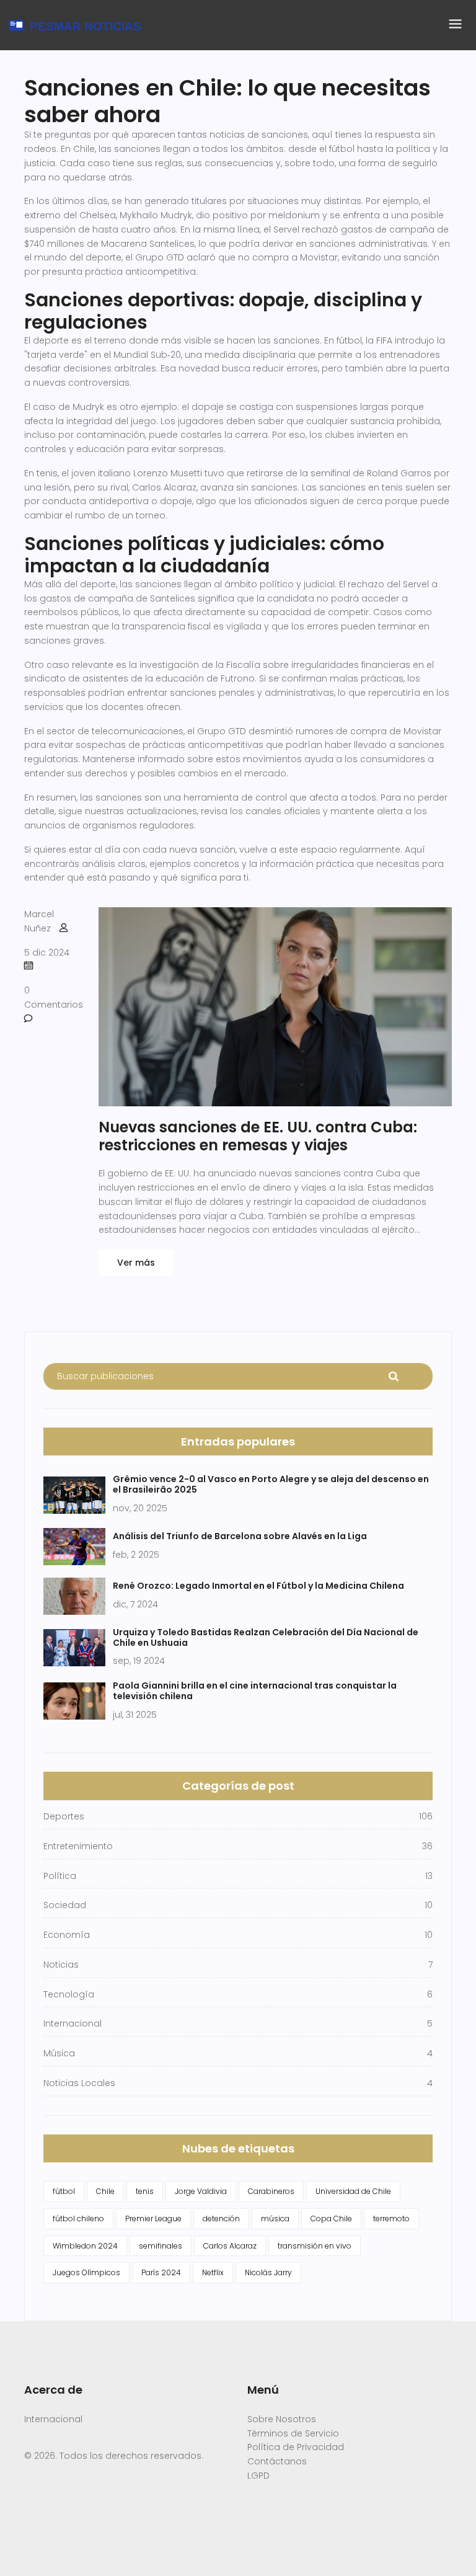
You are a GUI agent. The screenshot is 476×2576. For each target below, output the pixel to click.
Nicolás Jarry (268, 2272)
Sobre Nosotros (282, 2419)
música (275, 2218)
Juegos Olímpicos (86, 2272)
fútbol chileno (78, 2218)
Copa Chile (331, 2218)
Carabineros (271, 2191)
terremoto (391, 2218)
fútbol (64, 2191)
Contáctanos (277, 2461)
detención (221, 2218)
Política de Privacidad (296, 2447)
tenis (145, 2191)
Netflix (213, 2272)
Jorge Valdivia (201, 2191)
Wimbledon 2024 (85, 2246)
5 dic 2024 (47, 953)
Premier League (153, 2218)
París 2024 (161, 2272)
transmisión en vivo (315, 2246)
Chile (105, 2191)
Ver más (136, 1263)
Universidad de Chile (353, 2191)
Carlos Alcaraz (230, 2246)
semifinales (161, 2246)
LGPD (258, 2476)
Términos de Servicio (293, 2433)
